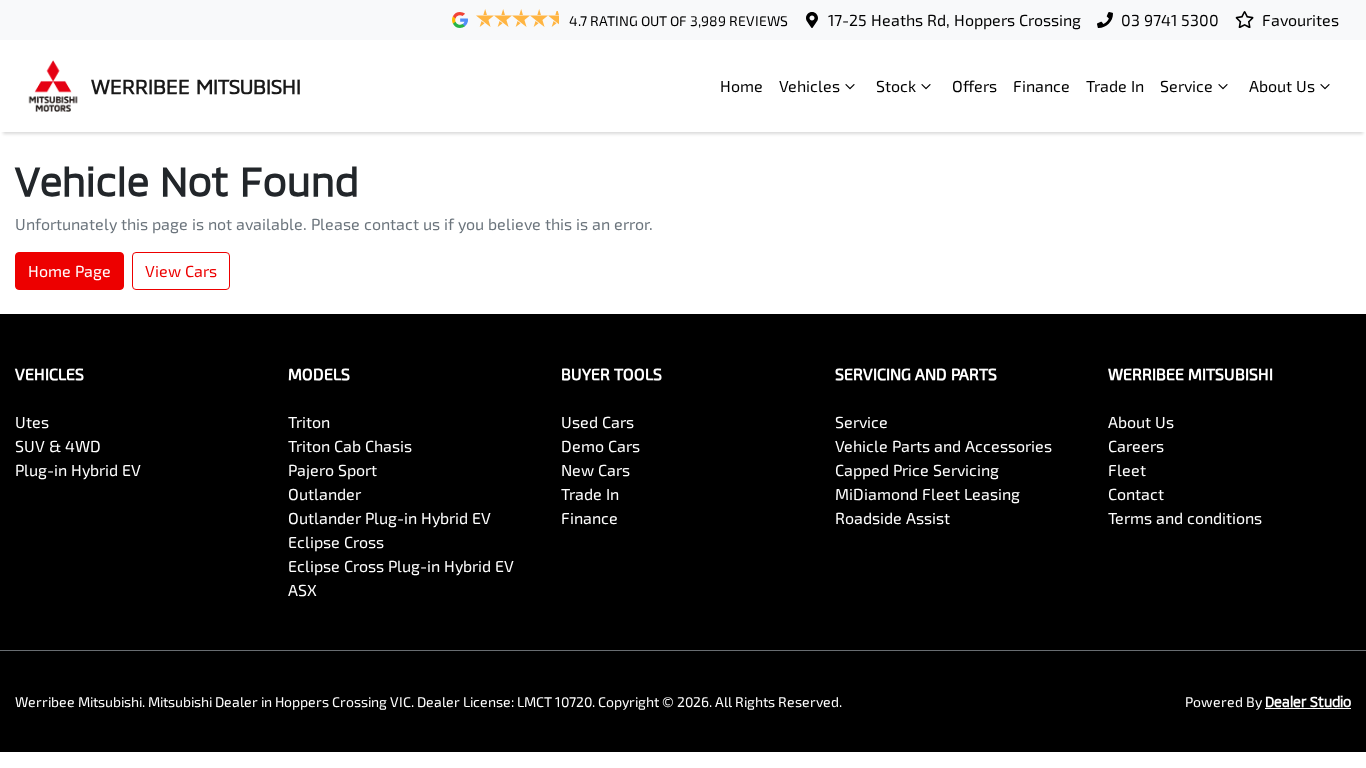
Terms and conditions (1185, 517)
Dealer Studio (1308, 701)
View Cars (181, 270)
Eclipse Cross (336, 541)
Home (741, 85)
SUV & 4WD (58, 445)
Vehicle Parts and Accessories (943, 445)
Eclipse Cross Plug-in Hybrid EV (401, 565)
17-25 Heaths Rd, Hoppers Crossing (954, 19)
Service (1186, 85)
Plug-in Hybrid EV (78, 469)
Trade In (1115, 85)
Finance (1041, 85)
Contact (1136, 493)
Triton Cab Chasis (350, 445)
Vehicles (809, 85)
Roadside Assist (892, 517)
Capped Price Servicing (917, 469)
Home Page (69, 270)
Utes (32, 421)
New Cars (595, 469)
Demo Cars (600, 445)
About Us (1282, 85)
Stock (896, 85)
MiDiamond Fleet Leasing (927, 493)
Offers (974, 85)
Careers (1136, 445)
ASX (302, 589)
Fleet (1127, 469)
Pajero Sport (332, 469)
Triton (309, 421)
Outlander (324, 493)
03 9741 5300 (1170, 19)
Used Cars (597, 421)
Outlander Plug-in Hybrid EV (389, 517)
